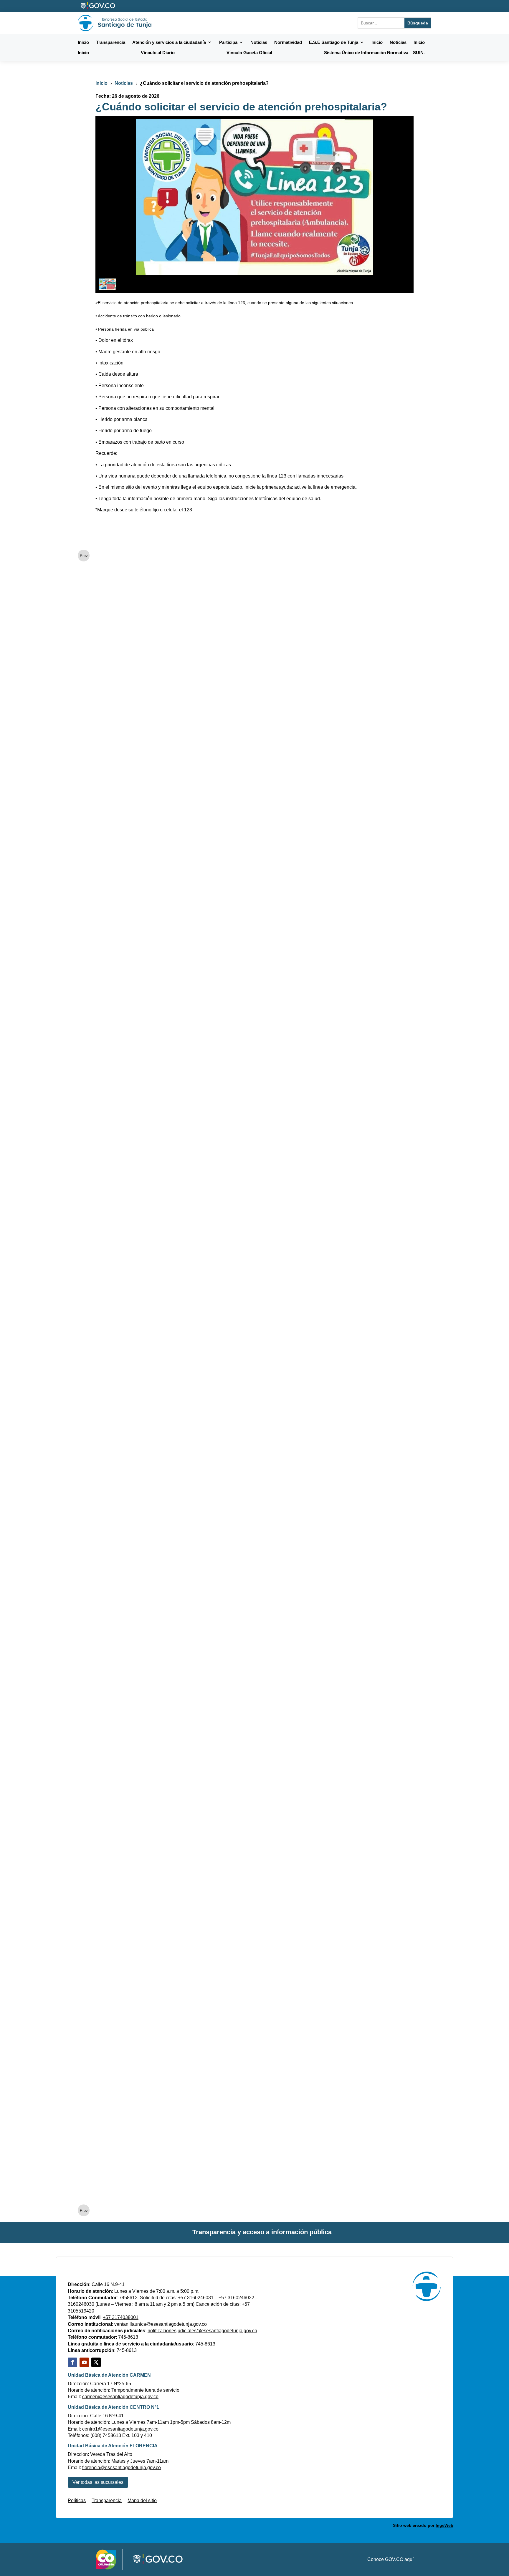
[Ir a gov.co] (98, 6)
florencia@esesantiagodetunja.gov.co (122, 2468)
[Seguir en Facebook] (72, 2362)
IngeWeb (444, 2525)
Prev (84, 556)
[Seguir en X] (96, 2362)
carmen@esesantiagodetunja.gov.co (120, 2397)
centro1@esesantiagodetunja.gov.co (120, 2429)
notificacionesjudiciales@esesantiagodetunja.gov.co (202, 2331)
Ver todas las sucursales (98, 2482)
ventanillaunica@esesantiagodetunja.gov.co (161, 2324)
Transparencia (107, 2500)
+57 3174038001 (121, 2317)
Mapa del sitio (142, 2500)
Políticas (77, 2500)
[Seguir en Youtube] (84, 2362)
